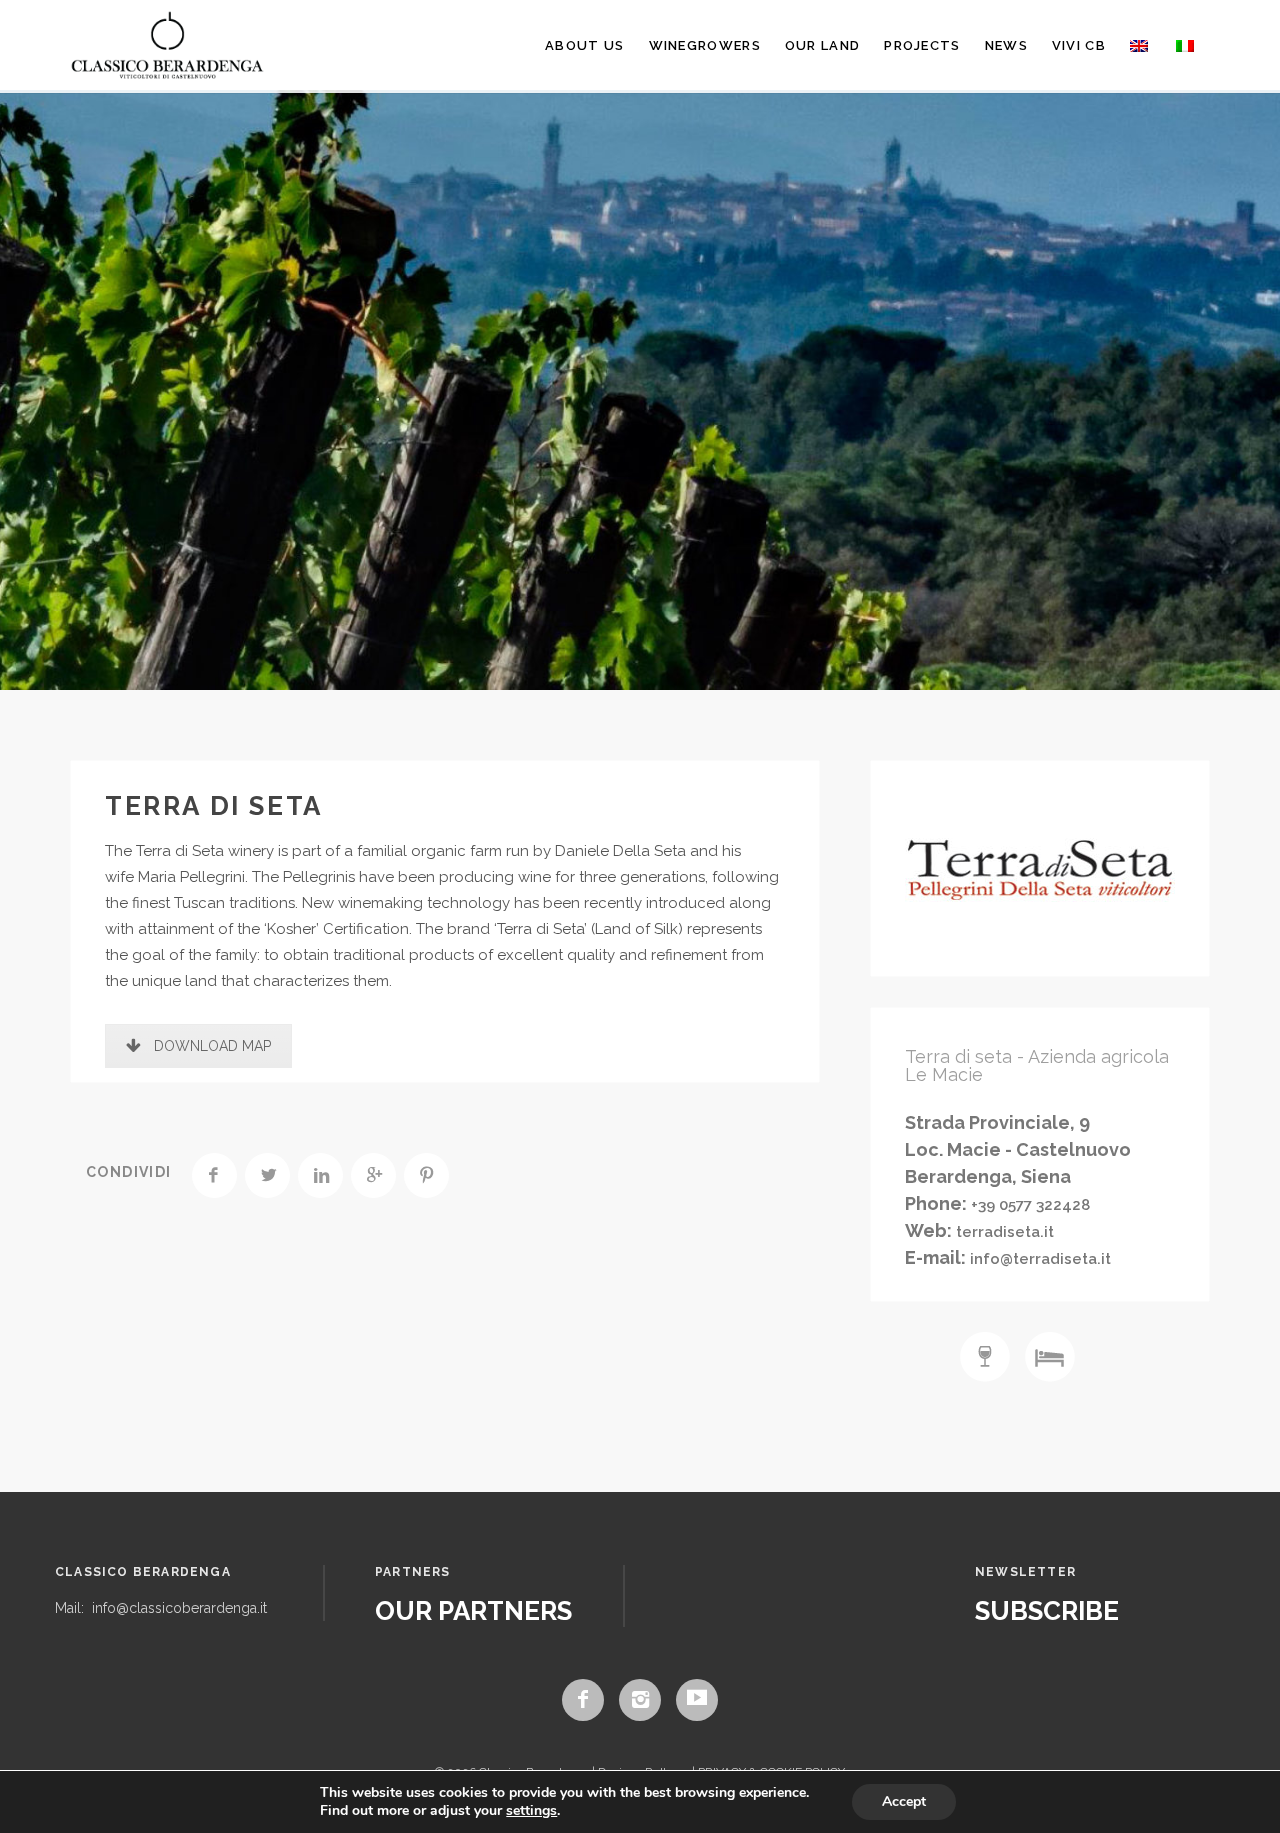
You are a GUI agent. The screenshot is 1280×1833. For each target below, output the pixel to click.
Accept (904, 1801)
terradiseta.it (1003, 1232)
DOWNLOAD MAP (212, 1046)
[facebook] (583, 1700)
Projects (922, 45)
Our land (822, 45)
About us (584, 45)
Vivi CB (1079, 45)
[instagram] (640, 1700)
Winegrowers (705, 45)
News (1006, 45)
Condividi (129, 1172)
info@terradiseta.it (1038, 1259)
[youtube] (697, 1700)
